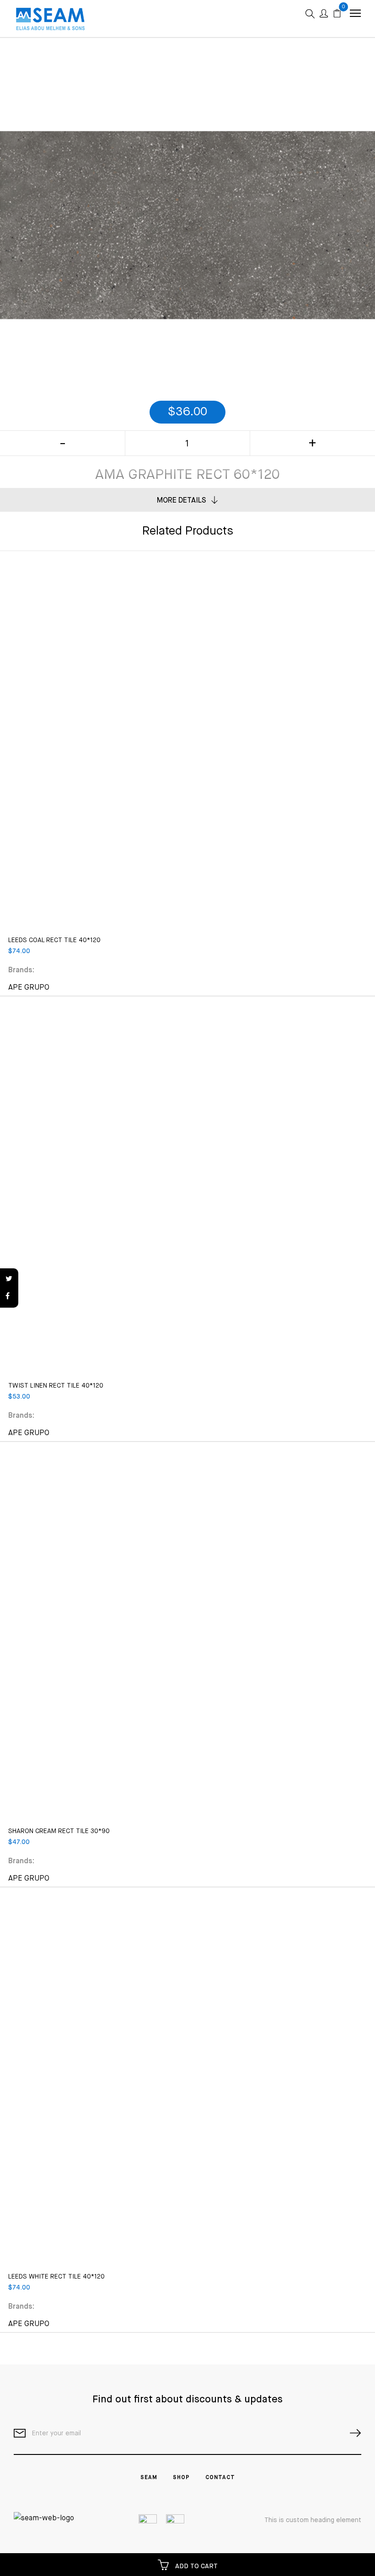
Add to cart (196, 2566)
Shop (181, 2478)
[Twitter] (9, 1279)
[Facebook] (9, 1297)
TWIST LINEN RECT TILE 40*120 (56, 1386)
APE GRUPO (29, 988)
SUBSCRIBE (352, 2433)
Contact (220, 2478)
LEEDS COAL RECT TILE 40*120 (54, 940)
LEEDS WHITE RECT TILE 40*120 (56, 2277)
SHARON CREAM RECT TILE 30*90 (59, 1831)
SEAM (149, 2478)
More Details (182, 501)
